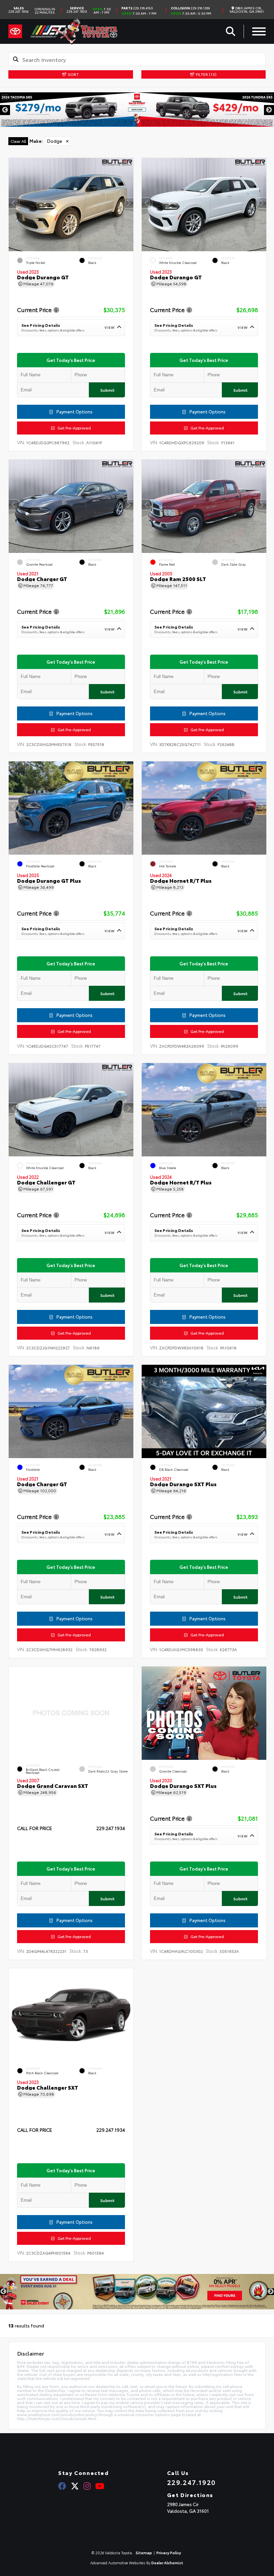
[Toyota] (15, 31)
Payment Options (74, 411)
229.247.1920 (77, 10)
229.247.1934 (18, 10)
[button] (128, 203)
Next (269, 110)
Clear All (18, 141)
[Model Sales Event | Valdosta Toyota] (137, 110)
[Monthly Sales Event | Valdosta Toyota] (137, 2292)
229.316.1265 (190, 8)
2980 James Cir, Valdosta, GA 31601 (247, 10)
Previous (5, 110)
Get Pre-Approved (73, 428)
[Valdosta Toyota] (74, 31)
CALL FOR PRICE (35, 1829)
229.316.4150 (137, 8)
